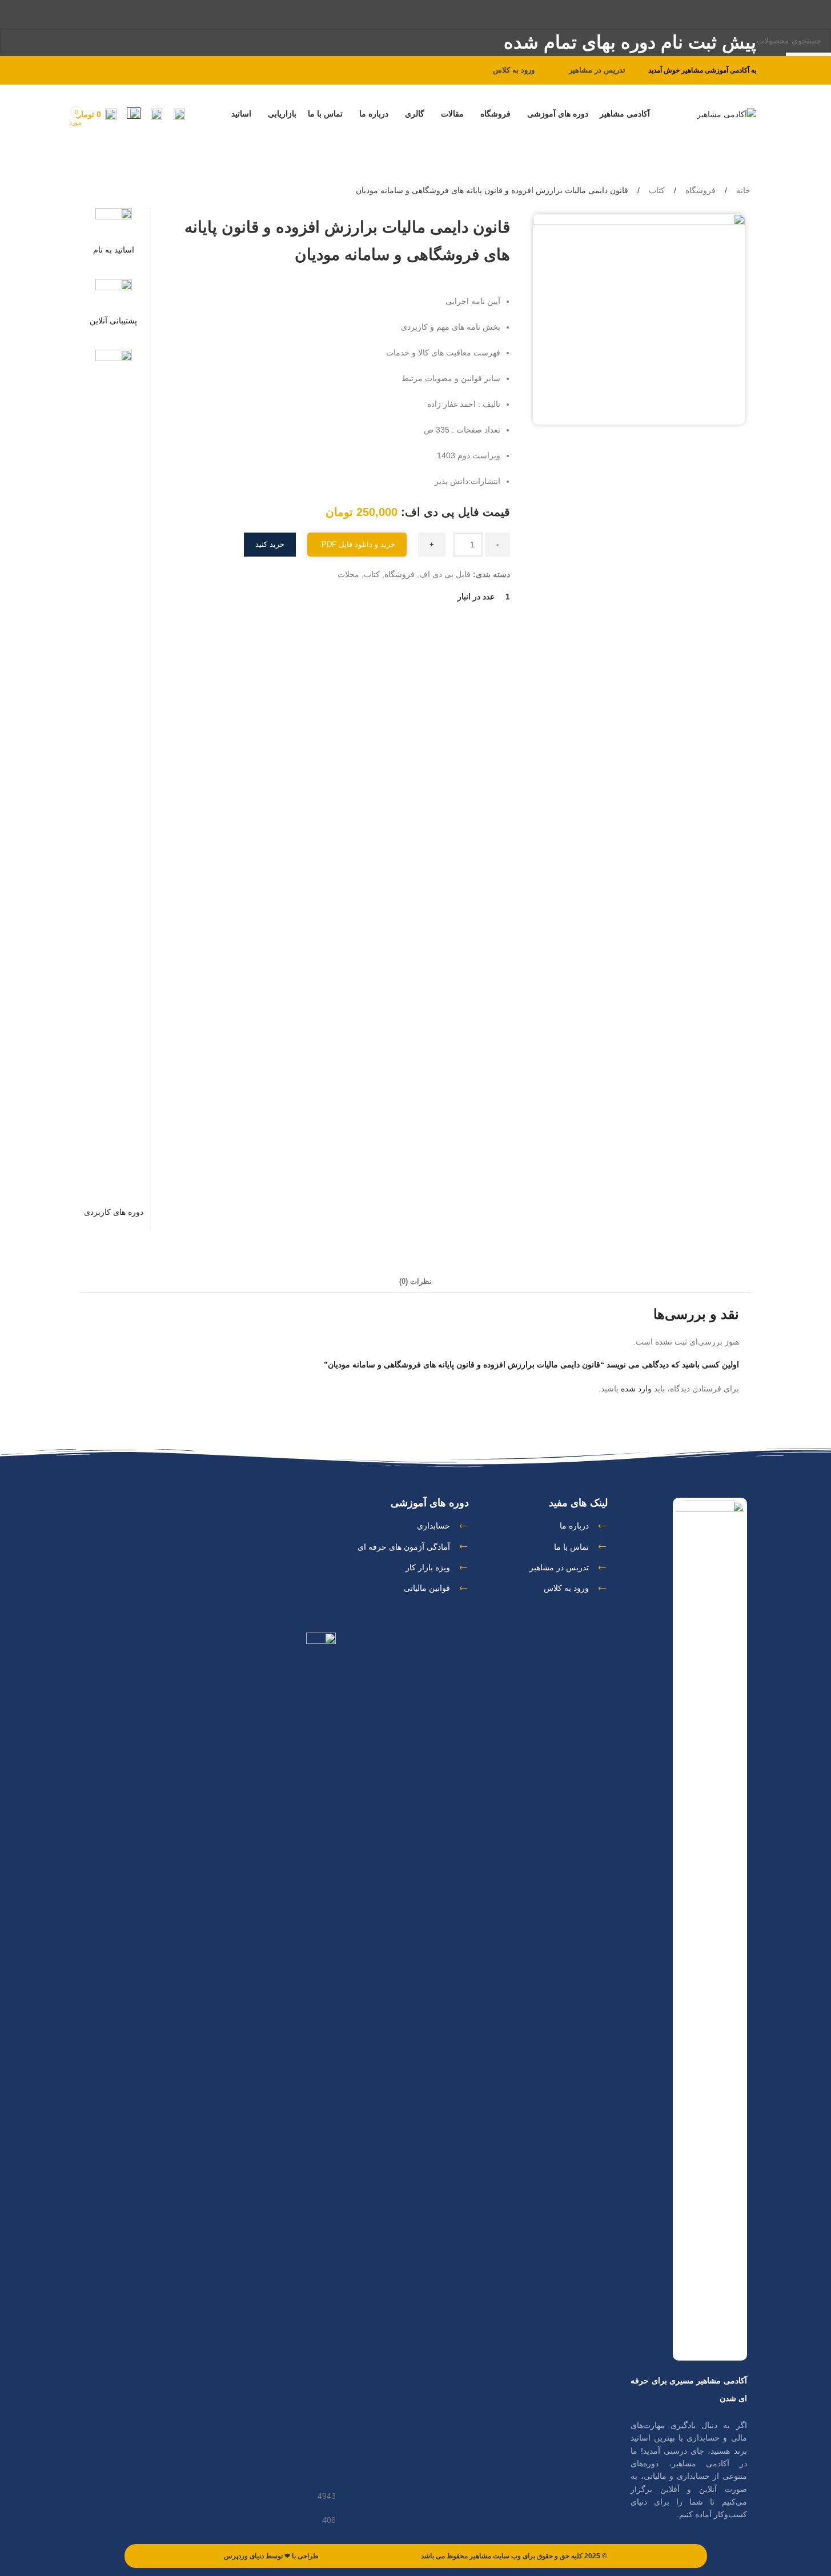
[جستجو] (156, 114)
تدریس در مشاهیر (597, 70)
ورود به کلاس (514, 70)
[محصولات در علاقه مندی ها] (134, 114)
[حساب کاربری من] (179, 114)
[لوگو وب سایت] (726, 114)
